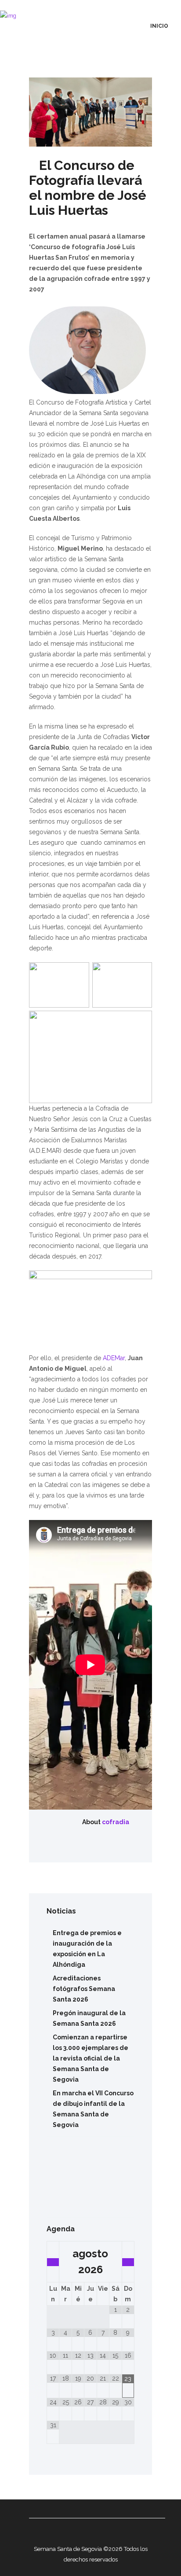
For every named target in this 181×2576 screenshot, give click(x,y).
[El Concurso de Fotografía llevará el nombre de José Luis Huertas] (90, 112)
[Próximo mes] (128, 2262)
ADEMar (113, 1358)
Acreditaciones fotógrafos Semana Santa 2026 (84, 1989)
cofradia (116, 1822)
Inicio (159, 26)
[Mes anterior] (53, 2262)
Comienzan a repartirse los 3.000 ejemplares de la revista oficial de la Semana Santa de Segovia (90, 2058)
